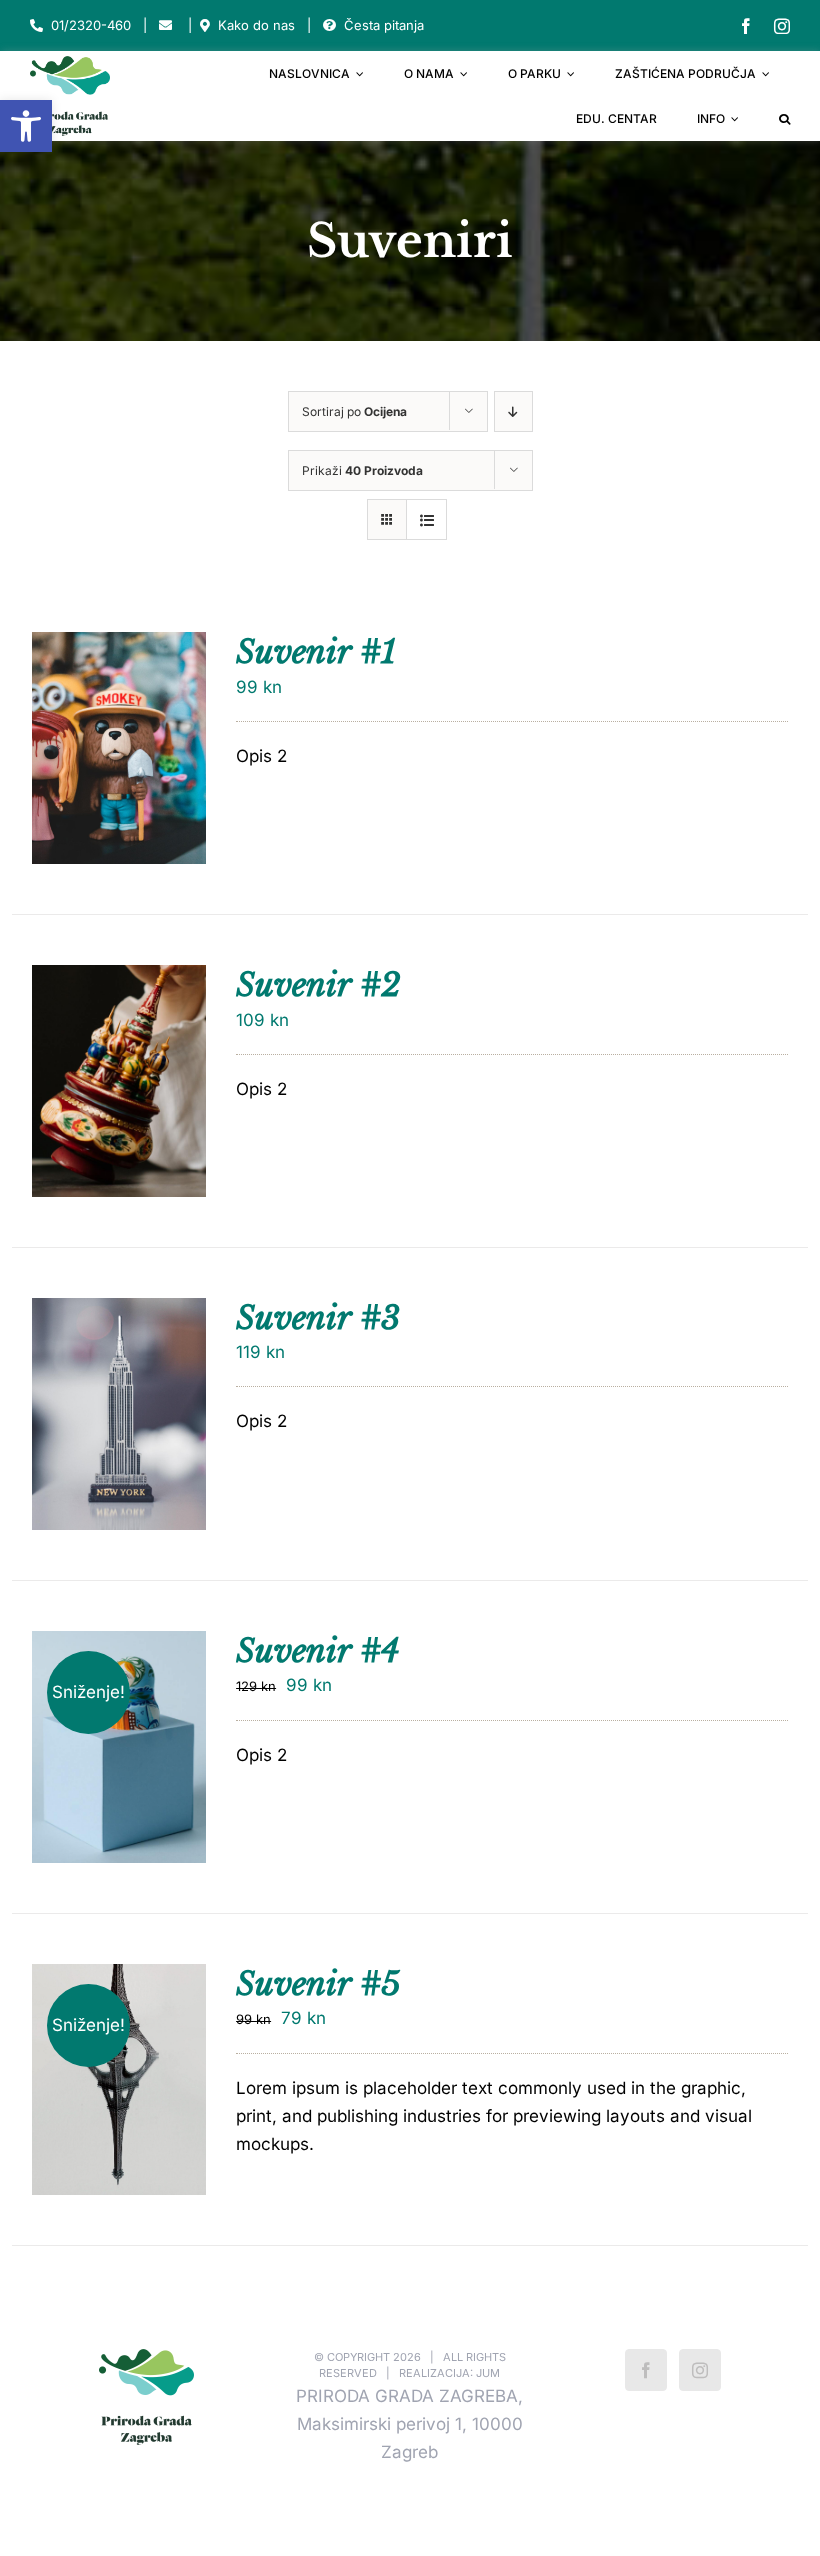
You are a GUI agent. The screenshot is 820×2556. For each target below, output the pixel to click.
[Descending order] (513, 411)
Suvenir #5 (318, 1984)
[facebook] (746, 26)
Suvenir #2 (318, 985)
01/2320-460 (91, 25)
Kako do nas (256, 25)
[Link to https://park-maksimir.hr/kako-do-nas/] (205, 25)
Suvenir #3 (318, 1318)
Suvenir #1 (316, 652)
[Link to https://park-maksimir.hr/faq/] (329, 25)
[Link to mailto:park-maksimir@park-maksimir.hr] (165, 25)
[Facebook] (646, 2370)
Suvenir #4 (317, 1651)
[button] (26, 126)
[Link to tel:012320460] (36, 25)
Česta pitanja (384, 25)
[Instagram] (700, 2370)
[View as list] (426, 519)
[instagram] (782, 26)
